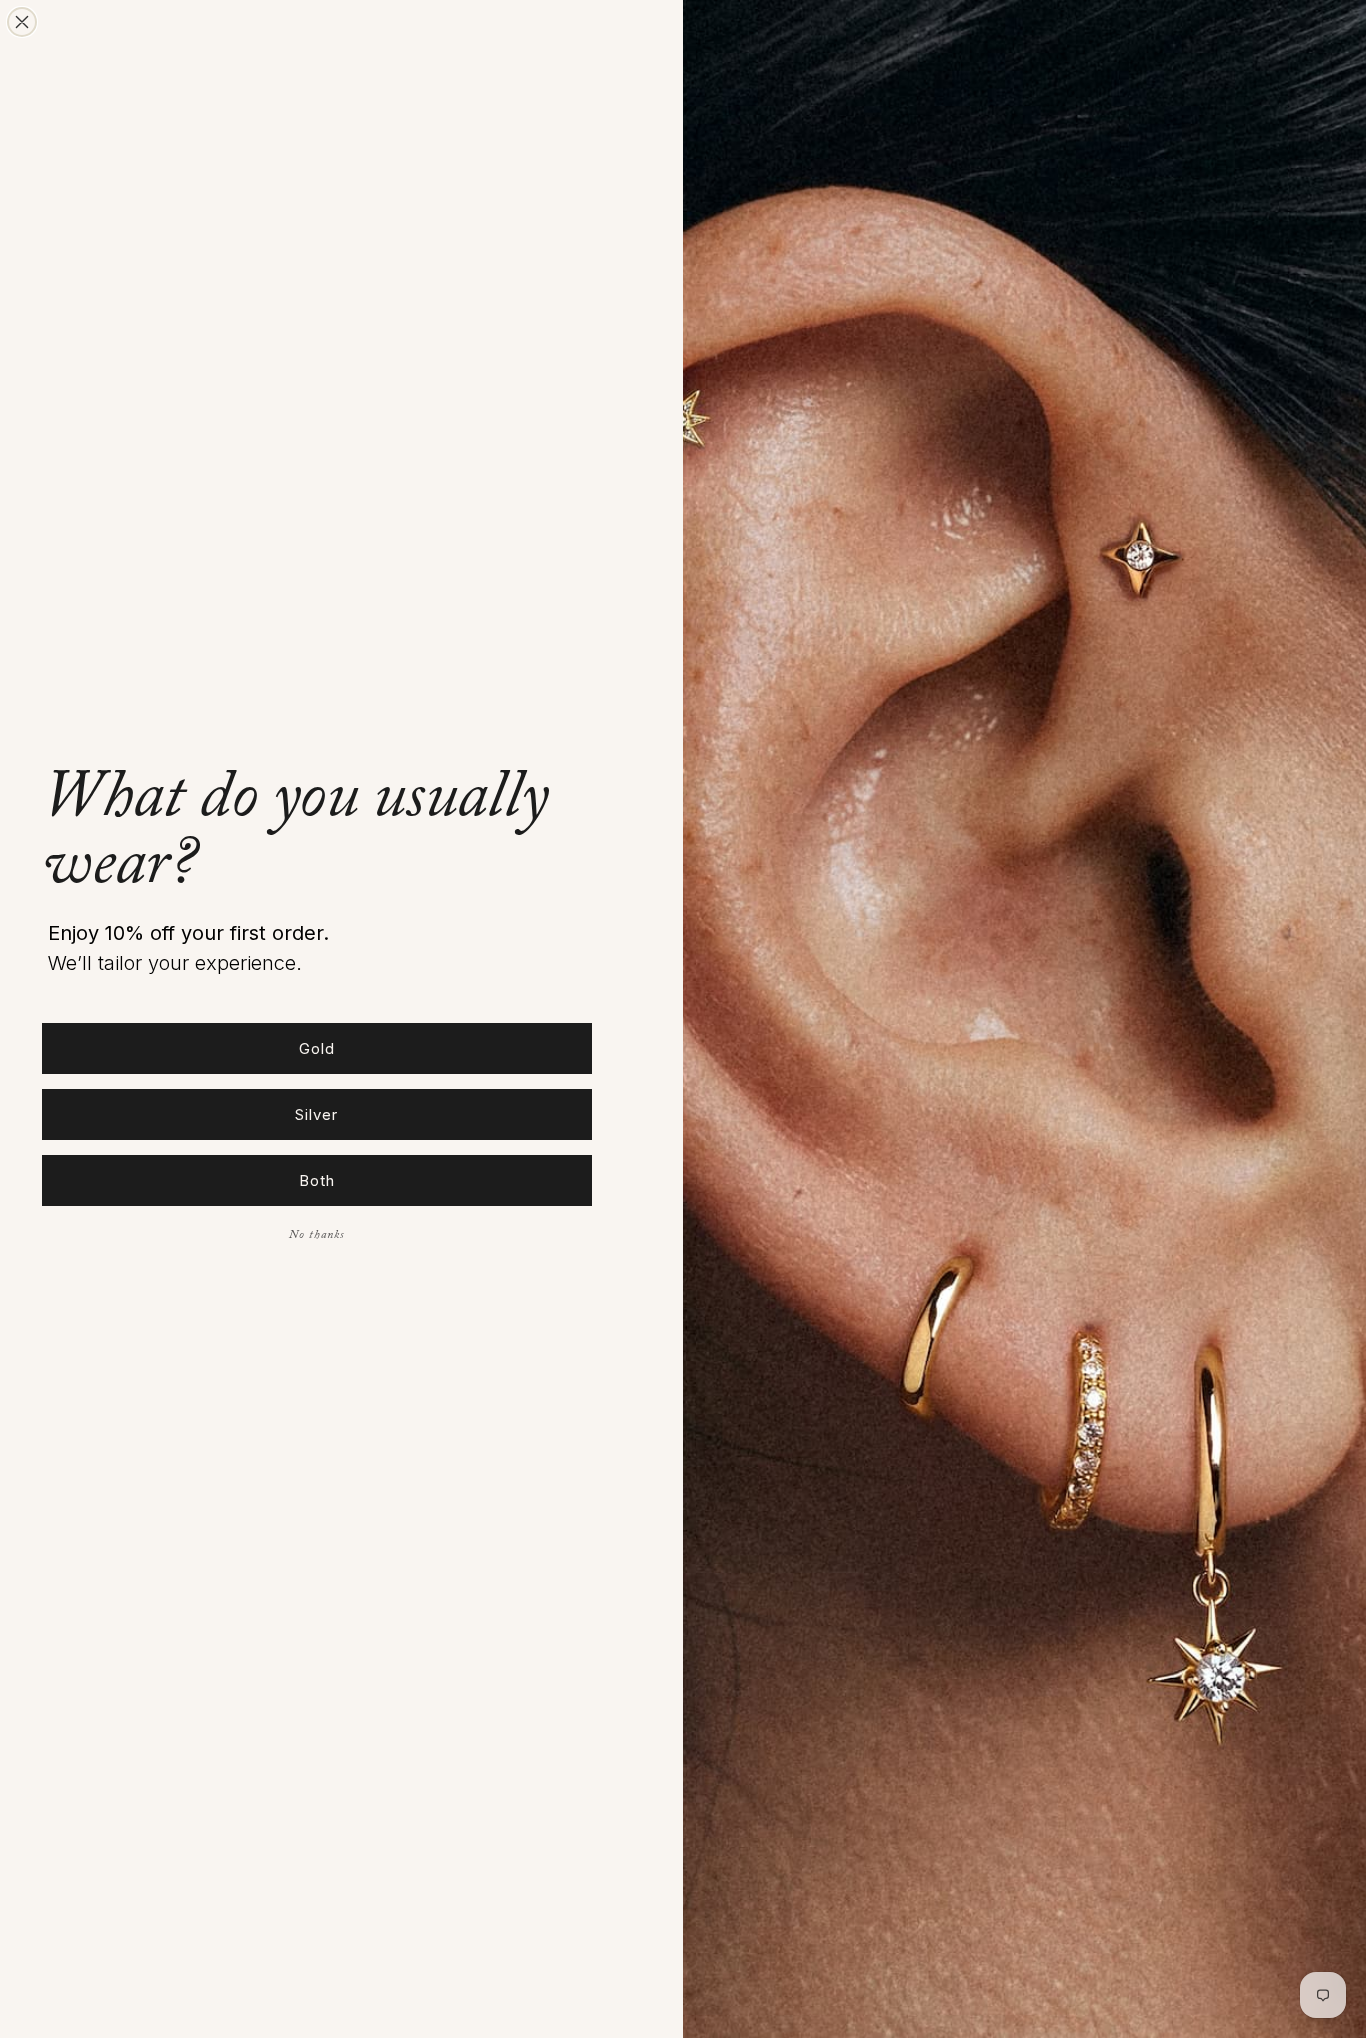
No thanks (317, 1236)
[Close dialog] (22, 22)
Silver (316, 1114)
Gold (317, 1048)
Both (317, 1180)
